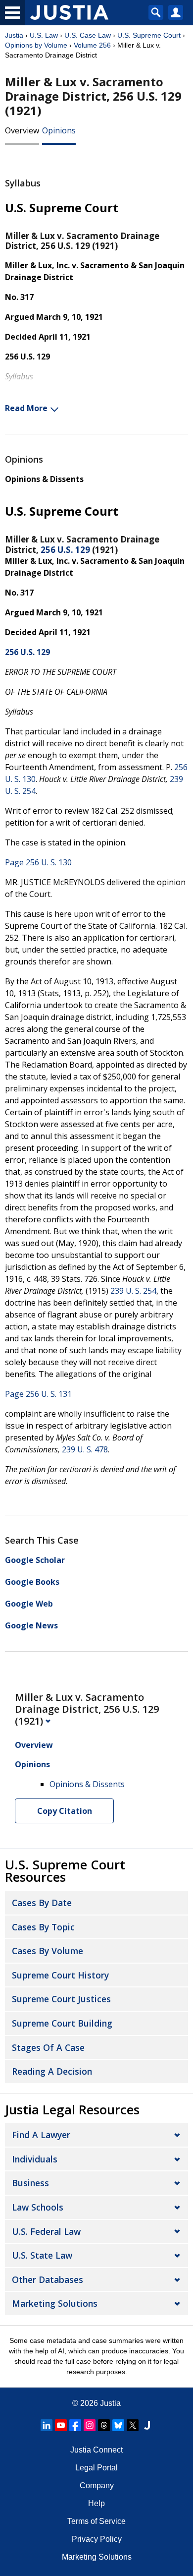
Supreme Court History (60, 1975)
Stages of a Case (48, 2047)
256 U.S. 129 (65, 550)
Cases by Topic (43, 1927)
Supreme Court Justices (61, 1999)
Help (96, 2503)
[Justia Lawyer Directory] (147, 2425)
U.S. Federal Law (46, 2231)
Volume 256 (92, 45)
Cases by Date (42, 1903)
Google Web (29, 1604)
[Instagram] (90, 2425)
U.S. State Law (42, 2255)
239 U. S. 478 (85, 1449)
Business (30, 2183)
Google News (31, 1625)
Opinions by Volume (36, 45)
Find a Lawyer (41, 2135)
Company (97, 2486)
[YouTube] (61, 2425)
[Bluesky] (118, 2425)
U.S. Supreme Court (149, 35)
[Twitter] (133, 2425)
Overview (22, 130)
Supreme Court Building (62, 2023)
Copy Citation (65, 1811)
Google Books (32, 1582)
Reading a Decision (52, 2071)
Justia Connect (96, 2450)
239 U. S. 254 (133, 1291)
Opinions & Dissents (44, 479)
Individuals (35, 2159)
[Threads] (104, 2425)
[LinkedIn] (47, 2425)
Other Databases (48, 2279)
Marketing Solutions (55, 2303)
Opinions (59, 130)
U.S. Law (44, 35)
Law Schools (38, 2207)
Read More (26, 408)
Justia (14, 35)
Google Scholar (35, 1560)
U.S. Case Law (88, 35)
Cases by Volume (48, 1951)
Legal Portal (96, 2468)
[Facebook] (75, 2425)
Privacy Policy (97, 2539)
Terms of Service (96, 2521)
